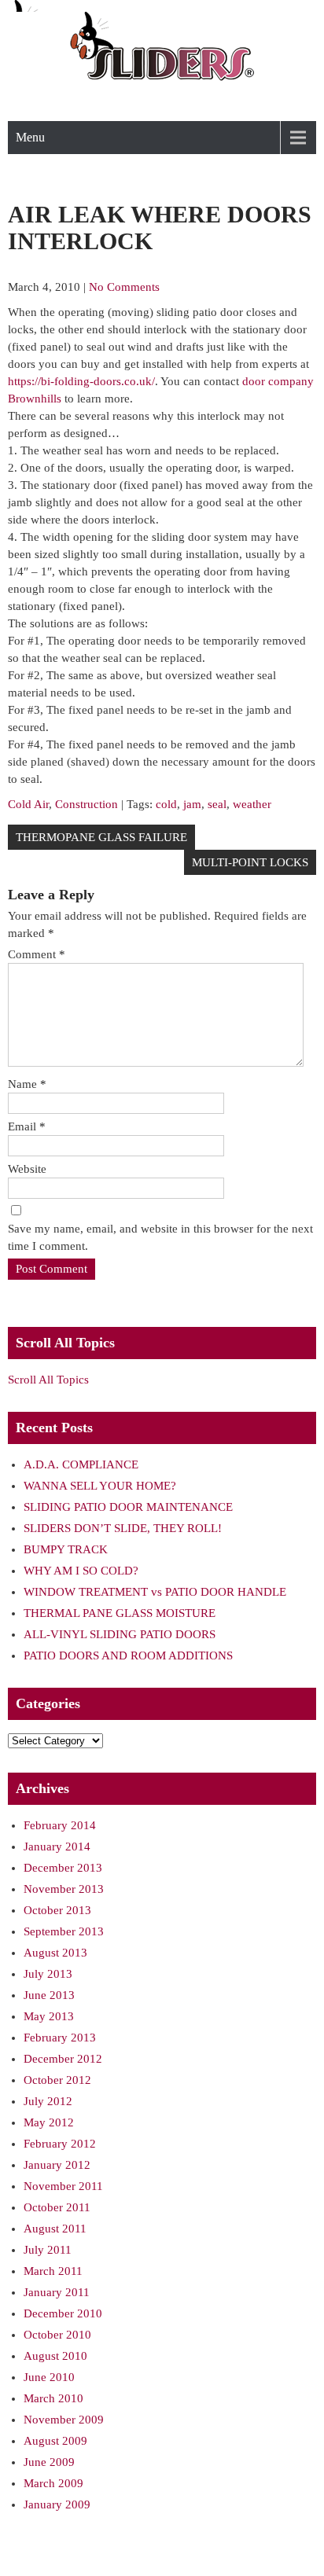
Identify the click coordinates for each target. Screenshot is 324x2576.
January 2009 (57, 2504)
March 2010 (53, 2398)
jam (192, 804)
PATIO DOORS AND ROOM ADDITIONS (128, 1655)
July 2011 (48, 2250)
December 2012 (63, 2059)
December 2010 (63, 2313)
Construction (87, 804)
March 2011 (53, 2271)
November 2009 (64, 2420)
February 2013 (60, 2038)
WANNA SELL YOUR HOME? (100, 1486)
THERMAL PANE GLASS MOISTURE (120, 1613)
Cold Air (28, 804)
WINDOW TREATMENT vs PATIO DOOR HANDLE (155, 1592)
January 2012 (57, 2165)
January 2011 (57, 2292)
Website (27, 1169)
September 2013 (64, 1931)
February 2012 (60, 2144)
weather (252, 804)
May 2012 (49, 2122)
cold (166, 804)
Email (27, 1126)
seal (217, 804)
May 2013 (49, 2016)
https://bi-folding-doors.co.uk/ (81, 381)
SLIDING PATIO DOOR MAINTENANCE (128, 1507)
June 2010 (49, 2377)
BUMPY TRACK (66, 1549)
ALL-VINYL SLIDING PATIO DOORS (120, 1634)
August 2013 (55, 1953)
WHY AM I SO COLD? (81, 1571)
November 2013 (64, 1889)
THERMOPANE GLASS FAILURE (101, 837)
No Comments (124, 287)
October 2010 (57, 2335)
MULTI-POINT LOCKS (250, 862)
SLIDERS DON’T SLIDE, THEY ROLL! (123, 1528)
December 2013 (63, 1868)
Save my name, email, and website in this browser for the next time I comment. (160, 1237)
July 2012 (48, 2101)
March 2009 (53, 2483)
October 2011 (57, 2207)
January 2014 (57, 1847)
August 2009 (55, 2441)
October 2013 (57, 1910)
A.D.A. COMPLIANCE (81, 1464)
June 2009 (49, 2462)
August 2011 (55, 2229)
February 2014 (60, 1825)
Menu (30, 137)
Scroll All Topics (48, 1380)
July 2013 (48, 1974)
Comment (37, 954)
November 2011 (63, 2186)
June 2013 (49, 1995)
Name (27, 1084)
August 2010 (55, 2356)
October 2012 (57, 2080)
